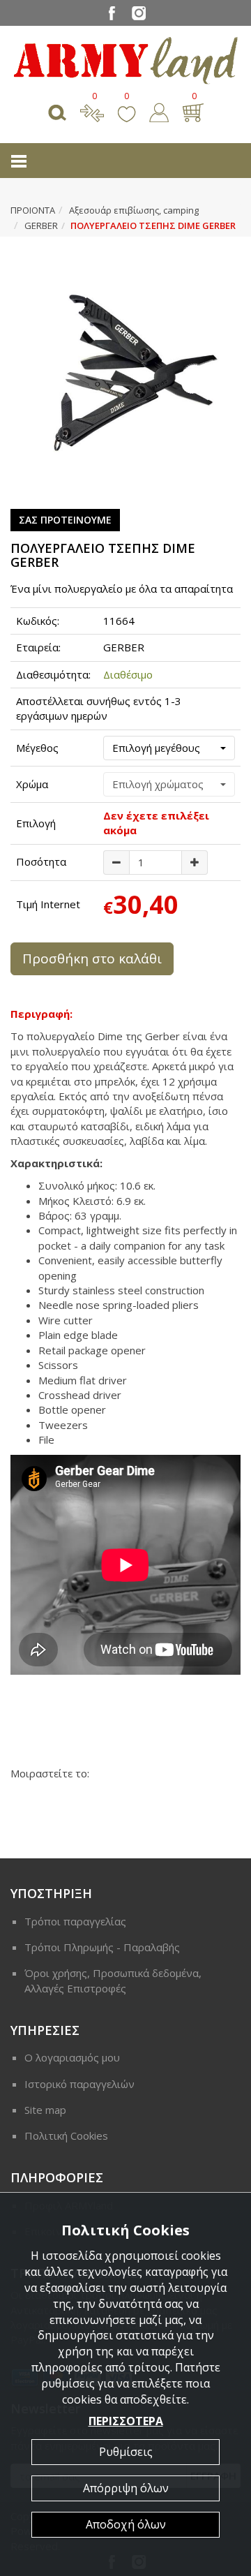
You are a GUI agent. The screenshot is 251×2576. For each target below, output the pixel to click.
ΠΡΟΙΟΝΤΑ (33, 210)
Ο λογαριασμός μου (72, 2057)
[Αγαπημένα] (127, 111)
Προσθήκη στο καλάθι (92, 958)
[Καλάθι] (193, 111)
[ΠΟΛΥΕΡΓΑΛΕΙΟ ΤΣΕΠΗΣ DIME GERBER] (125, 373)
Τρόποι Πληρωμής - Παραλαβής (102, 1947)
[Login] (159, 111)
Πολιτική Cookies (66, 2135)
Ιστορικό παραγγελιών (79, 2084)
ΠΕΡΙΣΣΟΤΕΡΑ (126, 2421)
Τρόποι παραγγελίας (75, 1921)
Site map (45, 2110)
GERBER (41, 225)
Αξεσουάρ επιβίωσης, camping (134, 210)
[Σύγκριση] (92, 111)
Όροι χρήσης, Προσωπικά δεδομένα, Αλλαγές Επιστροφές (113, 1980)
